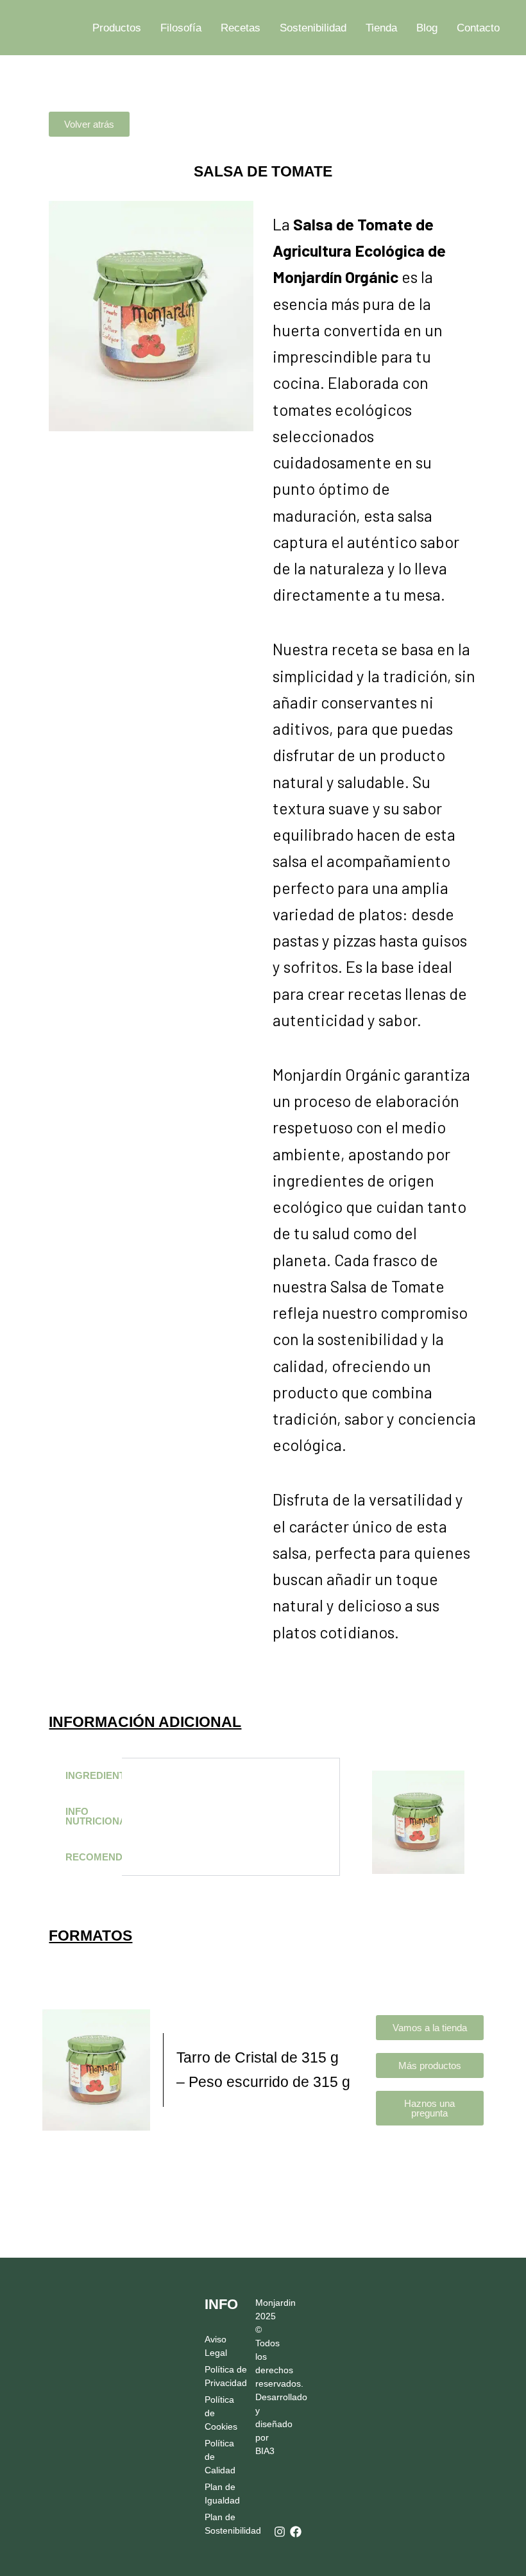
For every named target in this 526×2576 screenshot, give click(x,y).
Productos (117, 28)
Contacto (478, 28)
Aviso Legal (216, 2346)
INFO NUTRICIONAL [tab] (93, 1816)
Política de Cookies (219, 2413)
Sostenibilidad (313, 28)
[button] (89, 124)
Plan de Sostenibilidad (219, 2524)
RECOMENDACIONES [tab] (93, 1857)
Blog (427, 28)
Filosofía (181, 28)
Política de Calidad (219, 2457)
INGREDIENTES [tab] (93, 1776)
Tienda (381, 28)
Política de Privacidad (219, 2376)
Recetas (241, 28)
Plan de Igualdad (219, 2494)
